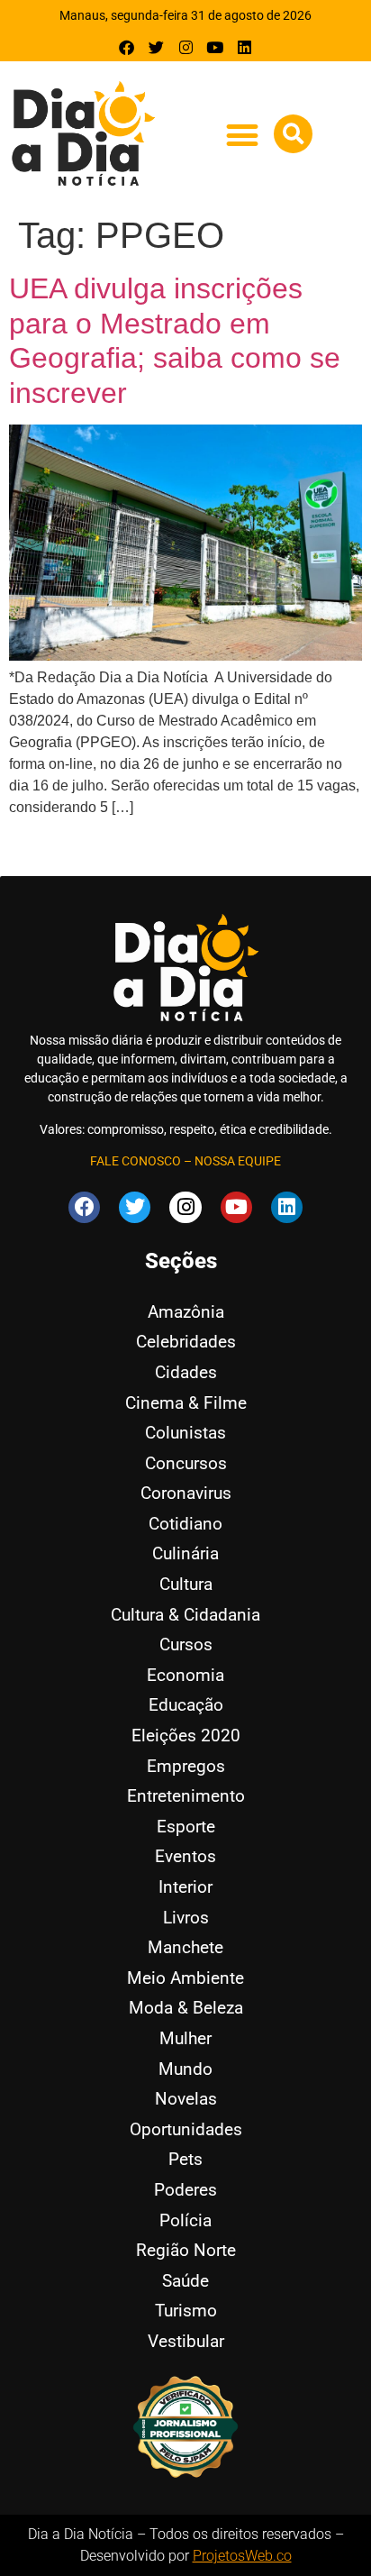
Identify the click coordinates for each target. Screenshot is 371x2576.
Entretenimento (186, 1796)
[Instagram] (186, 47)
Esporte (186, 1827)
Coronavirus (186, 1493)
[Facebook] (127, 47)
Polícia (185, 2220)
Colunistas (185, 1433)
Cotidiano (185, 1524)
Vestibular (186, 2341)
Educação (186, 1705)
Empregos (186, 1766)
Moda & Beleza (186, 2008)
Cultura (186, 1584)
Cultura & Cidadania (185, 1615)
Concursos (186, 1463)
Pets (185, 2159)
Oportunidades (186, 2129)
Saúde (185, 2281)
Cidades (186, 1372)
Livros (186, 1918)
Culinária (185, 1553)
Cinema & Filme (186, 1403)
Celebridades (186, 1342)
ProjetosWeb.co (242, 2556)
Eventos (185, 1856)
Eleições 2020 (186, 1736)
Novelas (186, 2099)
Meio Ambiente (185, 1978)
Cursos (186, 1644)
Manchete (185, 1947)
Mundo (185, 2069)
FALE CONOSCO (136, 1161)
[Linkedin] (244, 47)
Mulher (185, 2038)
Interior (185, 1887)
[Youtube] (215, 47)
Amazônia (186, 1312)
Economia (185, 1675)
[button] (242, 135)
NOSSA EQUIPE (238, 1161)
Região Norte (186, 2250)
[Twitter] (156, 47)
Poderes (185, 2190)
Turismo (186, 2311)
